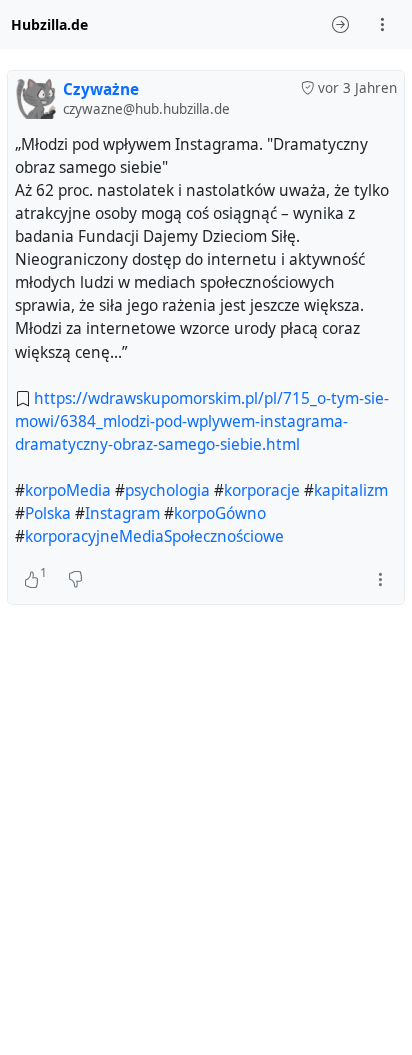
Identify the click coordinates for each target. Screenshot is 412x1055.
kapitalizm (351, 490)
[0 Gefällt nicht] (75, 580)
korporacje (262, 490)
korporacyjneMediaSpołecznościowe (154, 536)
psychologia (167, 490)
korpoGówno (220, 513)
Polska (48, 513)
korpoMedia (68, 490)
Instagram (122, 513)
